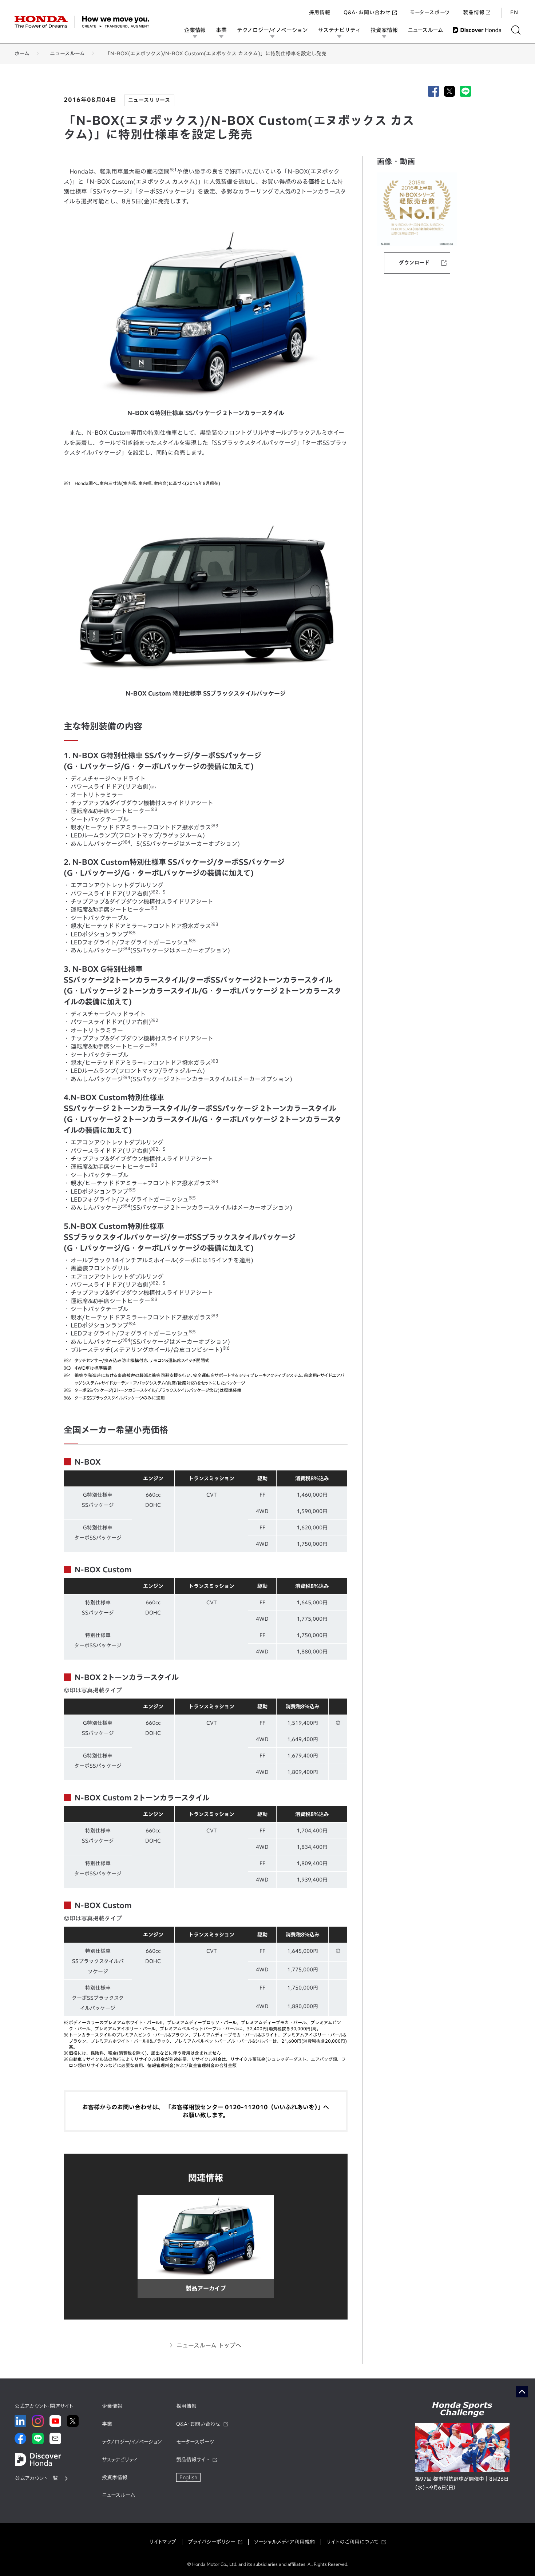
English (188, 2477)
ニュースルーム (425, 30)
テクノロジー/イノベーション (272, 30)
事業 (221, 30)
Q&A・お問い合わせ (367, 12)
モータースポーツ (430, 12)
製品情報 (474, 12)
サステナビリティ (339, 30)
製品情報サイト (193, 2460)
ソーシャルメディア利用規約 (284, 2542)
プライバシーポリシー (211, 2542)
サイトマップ (163, 2542)
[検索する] (516, 30)
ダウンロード (414, 263)
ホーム (22, 53)
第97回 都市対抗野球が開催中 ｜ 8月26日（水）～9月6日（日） (462, 2483)
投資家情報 (384, 30)
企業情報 (195, 30)
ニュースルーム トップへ (209, 2345)
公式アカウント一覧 (36, 2478)
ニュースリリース (149, 100)
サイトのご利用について (352, 2542)
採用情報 (320, 12)
